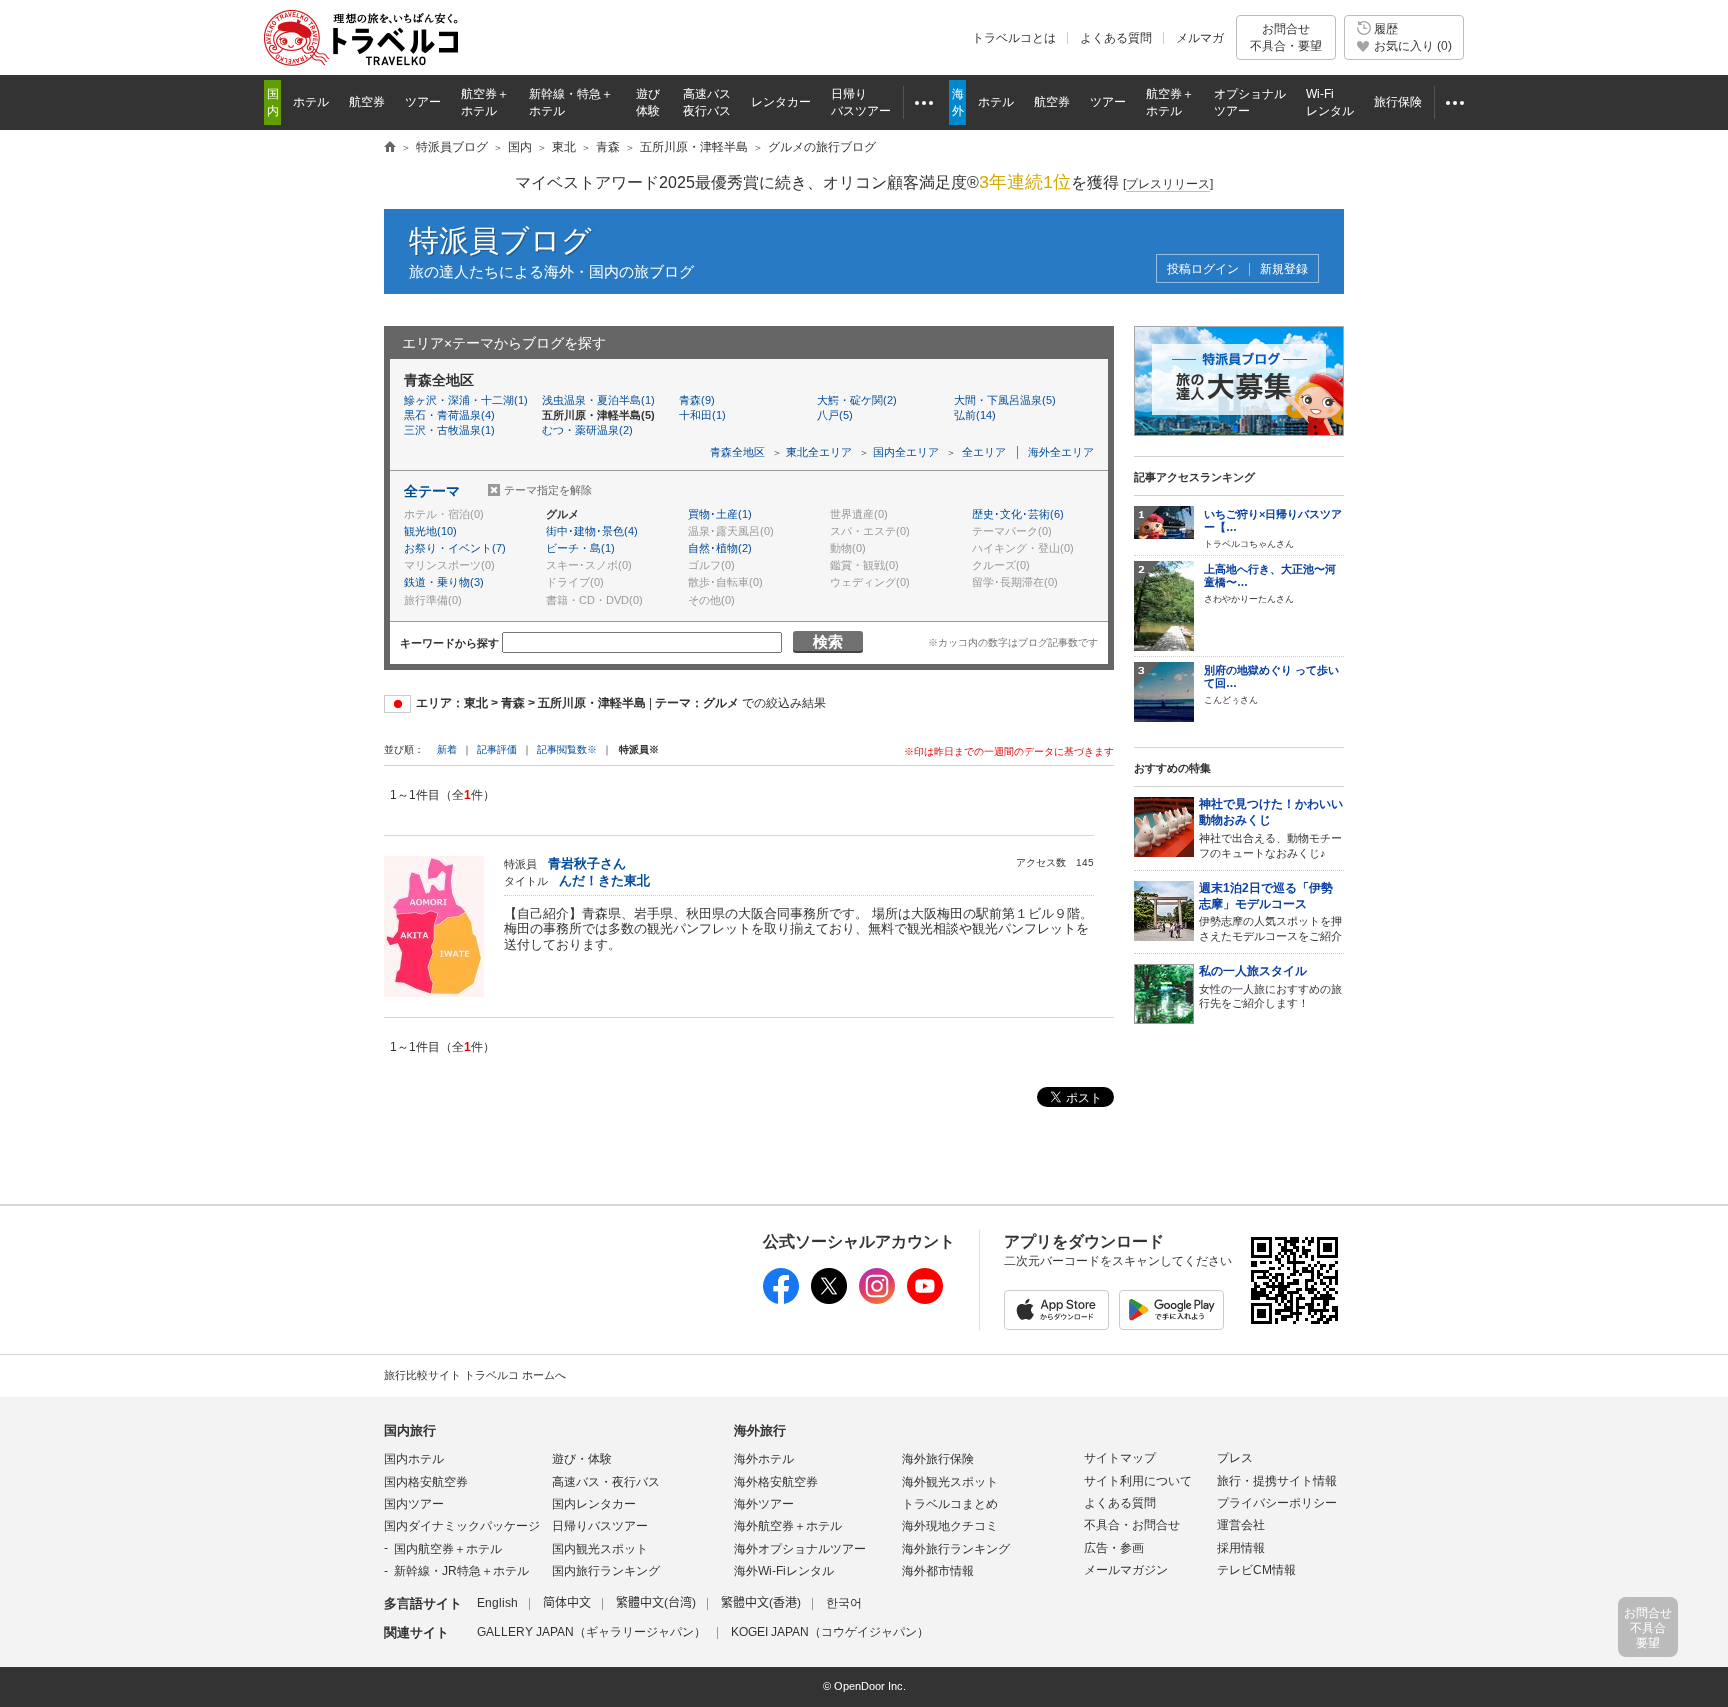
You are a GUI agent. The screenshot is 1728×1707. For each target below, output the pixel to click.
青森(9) (697, 400)
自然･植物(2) (720, 548)
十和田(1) (702, 415)
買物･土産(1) (720, 514)
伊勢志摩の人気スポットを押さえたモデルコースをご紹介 (1270, 912)
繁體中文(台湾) (656, 1603)
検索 (828, 641)
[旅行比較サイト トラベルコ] (390, 148)
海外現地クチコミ (950, 1526)
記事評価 (497, 749)
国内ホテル (414, 1459)
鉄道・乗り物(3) (444, 582)
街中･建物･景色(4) (592, 531)
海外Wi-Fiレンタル (784, 1571)
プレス (1235, 1458)
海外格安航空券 (776, 1482)
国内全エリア (906, 452)
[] (1168, 184)
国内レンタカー (594, 1504)
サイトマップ (1120, 1458)
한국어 (844, 1603)
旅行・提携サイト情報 (1277, 1481)
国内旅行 (410, 1430)
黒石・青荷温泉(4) (449, 415)
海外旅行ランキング (956, 1549)
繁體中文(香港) (761, 1603)
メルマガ (1200, 38)
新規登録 (1284, 269)
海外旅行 (760, 1430)
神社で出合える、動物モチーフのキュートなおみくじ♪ (1271, 828)
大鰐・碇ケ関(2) (857, 400)
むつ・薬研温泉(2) (587, 430)
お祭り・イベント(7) (455, 548)
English (497, 1603)
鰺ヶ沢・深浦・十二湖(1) (466, 400)
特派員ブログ (500, 240)
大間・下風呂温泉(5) (1005, 400)
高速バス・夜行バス (606, 1482)
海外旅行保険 (938, 1459)
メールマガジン (1126, 1570)
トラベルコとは (1014, 38)
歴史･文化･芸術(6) (1018, 514)
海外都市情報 (938, 1571)
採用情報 (1241, 1548)
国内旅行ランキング (606, 1571)
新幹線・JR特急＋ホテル (461, 1571)
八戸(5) (835, 415)
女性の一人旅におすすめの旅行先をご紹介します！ (1270, 986)
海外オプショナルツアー (800, 1549)
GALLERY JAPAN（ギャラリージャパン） (591, 1632)
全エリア (984, 452)
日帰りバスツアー (600, 1526)
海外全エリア (1061, 452)
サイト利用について (1138, 1481)
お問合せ (1286, 37)
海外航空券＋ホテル (788, 1526)
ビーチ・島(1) (580, 548)
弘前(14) (975, 415)
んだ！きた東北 (604, 880)
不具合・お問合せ (1132, 1525)
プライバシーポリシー (1277, 1503)
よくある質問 (1116, 38)
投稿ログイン (1203, 269)
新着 (448, 749)
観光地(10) (430, 531)
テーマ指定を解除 (548, 490)
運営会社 (1241, 1525)
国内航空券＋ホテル (448, 1549)
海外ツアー (764, 1504)
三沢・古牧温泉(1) (449, 430)
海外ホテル (764, 1459)
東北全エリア (819, 452)
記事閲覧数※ (567, 749)
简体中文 (567, 1603)
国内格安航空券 (426, 1482)
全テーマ (432, 491)
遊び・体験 (582, 1459)
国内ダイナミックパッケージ (462, 1526)
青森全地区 (737, 452)
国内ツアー (414, 1504)
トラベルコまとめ (950, 1504)
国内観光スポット (600, 1549)
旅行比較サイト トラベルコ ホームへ (475, 1375)
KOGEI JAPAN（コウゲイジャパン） (830, 1632)
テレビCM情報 (1256, 1570)
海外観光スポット (950, 1482)
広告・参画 (1114, 1548)
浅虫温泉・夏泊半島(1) (598, 400)
